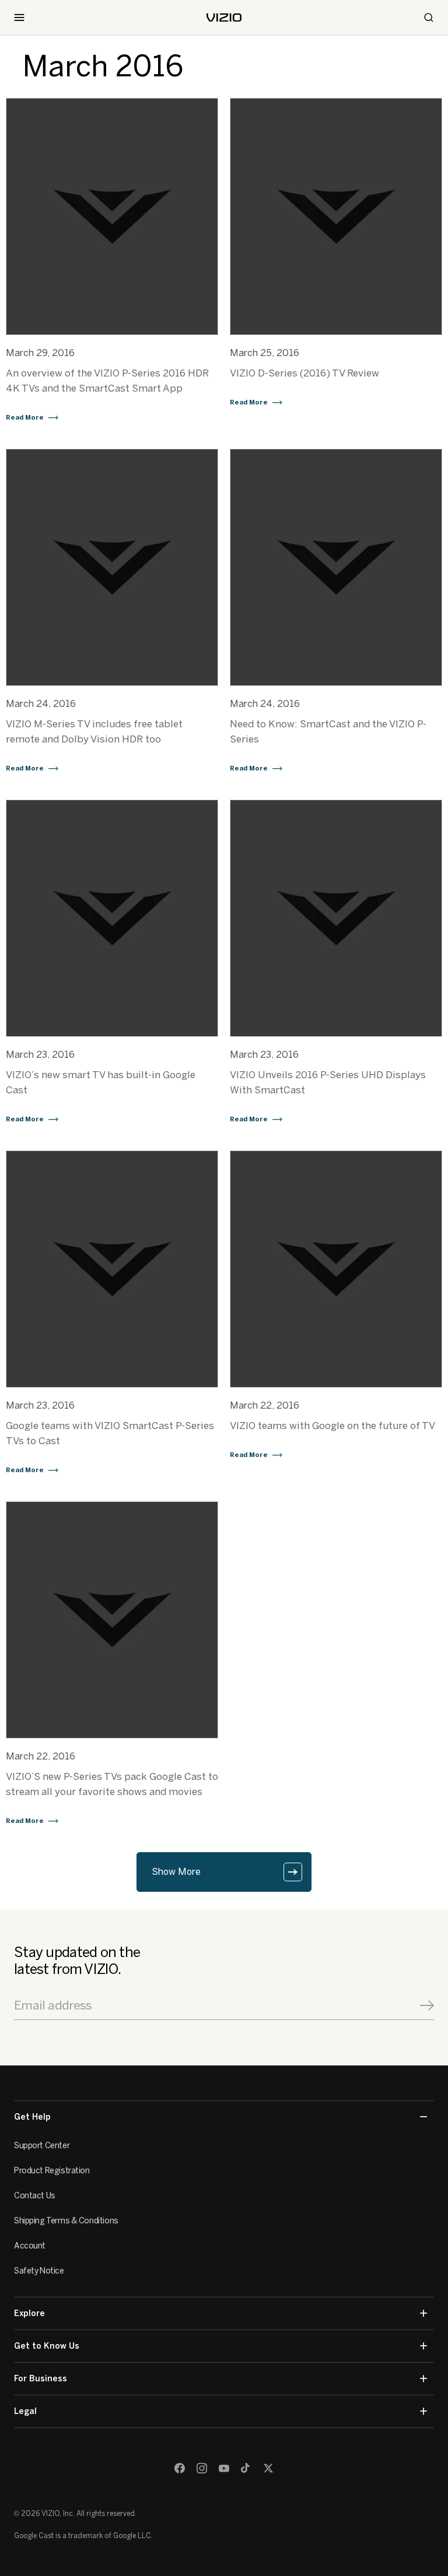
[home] (224, 17)
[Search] (429, 17)
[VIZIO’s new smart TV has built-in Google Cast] (112, 918)
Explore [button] (29, 2313)
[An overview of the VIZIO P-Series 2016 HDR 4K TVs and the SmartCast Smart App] (112, 217)
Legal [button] (25, 2411)
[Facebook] (180, 2468)
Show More (176, 1872)
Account (30, 2246)
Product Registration (52, 2171)
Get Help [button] (32, 2117)
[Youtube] (224, 2468)
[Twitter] (268, 2468)
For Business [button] (41, 2379)
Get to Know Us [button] (47, 2346)
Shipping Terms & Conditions (66, 2221)
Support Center (42, 2146)
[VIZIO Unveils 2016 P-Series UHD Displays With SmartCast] (336, 918)
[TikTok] (246, 2468)
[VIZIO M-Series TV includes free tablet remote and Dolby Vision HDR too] (112, 567)
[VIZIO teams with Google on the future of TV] (336, 1269)
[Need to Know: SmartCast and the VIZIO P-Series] (336, 567)
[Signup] (427, 2005)
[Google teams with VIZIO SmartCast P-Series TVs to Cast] (112, 1269)
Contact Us (35, 2196)
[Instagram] (202, 2468)
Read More (25, 418)
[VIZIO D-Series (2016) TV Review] (336, 217)
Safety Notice (39, 2271)
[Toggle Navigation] (19, 17)
